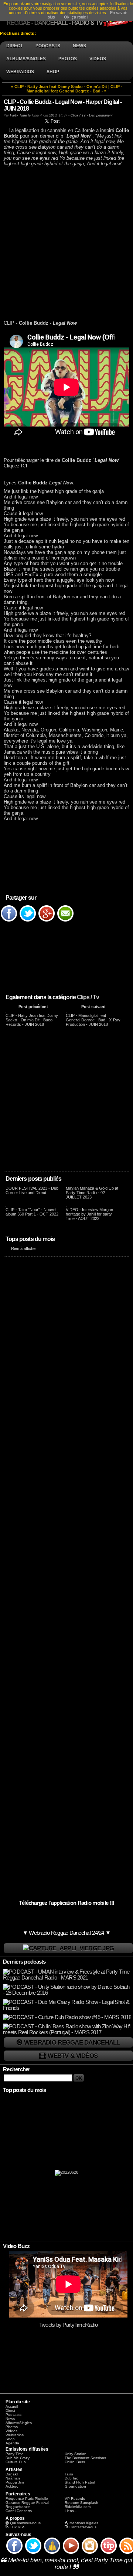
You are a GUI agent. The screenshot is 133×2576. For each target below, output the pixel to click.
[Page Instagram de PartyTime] (90, 2553)
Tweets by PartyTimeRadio (69, 2325)
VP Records (75, 2499)
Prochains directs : (19, 33)
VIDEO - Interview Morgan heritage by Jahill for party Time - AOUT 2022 (89, 1214)
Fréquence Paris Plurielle (27, 2499)
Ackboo (12, 2486)
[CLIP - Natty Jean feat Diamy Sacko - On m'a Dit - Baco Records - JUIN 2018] (6, 1011)
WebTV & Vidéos (73, 2056)
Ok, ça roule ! (76, 17)
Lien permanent (101, 115)
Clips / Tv (88, 997)
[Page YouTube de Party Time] (71, 2553)
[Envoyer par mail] (65, 921)
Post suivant (93, 1007)
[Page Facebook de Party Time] (14, 2553)
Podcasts (13, 2415)
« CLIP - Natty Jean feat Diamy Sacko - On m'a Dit (59, 87)
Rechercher (17, 2069)
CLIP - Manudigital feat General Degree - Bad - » (74, 89)
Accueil (12, 2406)
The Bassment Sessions (85, 2458)
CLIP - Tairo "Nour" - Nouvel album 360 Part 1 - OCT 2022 (32, 1212)
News (10, 2419)
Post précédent (33, 1007)
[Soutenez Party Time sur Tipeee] (109, 2553)
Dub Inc (71, 2478)
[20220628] (66, 2174)
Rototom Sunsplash (81, 2503)
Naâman (13, 2478)
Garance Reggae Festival (27, 2503)
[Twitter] (28, 921)
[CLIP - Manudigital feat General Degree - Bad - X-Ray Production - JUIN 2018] (66, 1011)
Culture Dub (16, 2462)
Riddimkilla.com (78, 2507)
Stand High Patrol (80, 2482)
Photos (12, 2427)
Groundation (75, 2486)
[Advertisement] (66, 243)
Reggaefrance (18, 2507)
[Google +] (47, 921)
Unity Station (76, 2454)
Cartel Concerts (19, 2511)
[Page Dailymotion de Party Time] (52, 2553)
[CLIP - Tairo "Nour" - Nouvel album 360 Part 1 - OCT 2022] (6, 1205)
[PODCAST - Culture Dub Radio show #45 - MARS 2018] (67, 2017)
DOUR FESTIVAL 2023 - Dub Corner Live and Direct (32, 1190)
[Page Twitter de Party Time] (33, 2553)
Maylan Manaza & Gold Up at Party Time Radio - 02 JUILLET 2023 (92, 1193)
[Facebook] (9, 921)
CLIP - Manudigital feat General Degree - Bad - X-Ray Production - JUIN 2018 (93, 1020)
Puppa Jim (15, 2482)
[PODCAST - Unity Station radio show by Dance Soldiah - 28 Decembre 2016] (67, 1993)
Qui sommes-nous (25, 2523)
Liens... (71, 2511)
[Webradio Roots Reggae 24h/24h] (68, 1948)
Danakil (12, 2474)
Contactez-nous (83, 2527)
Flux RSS (18, 2527)
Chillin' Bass (75, 2462)
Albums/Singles (19, 2423)
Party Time (18, 115)
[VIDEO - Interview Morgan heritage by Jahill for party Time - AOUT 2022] (66, 1205)
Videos (11, 2431)
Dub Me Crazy (18, 2458)
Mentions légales (84, 2523)
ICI (24, 466)
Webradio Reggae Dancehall (72, 2042)
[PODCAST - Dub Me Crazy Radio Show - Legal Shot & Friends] (67, 2008)
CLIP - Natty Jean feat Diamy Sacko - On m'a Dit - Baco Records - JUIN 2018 (32, 1020)
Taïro (69, 2474)
